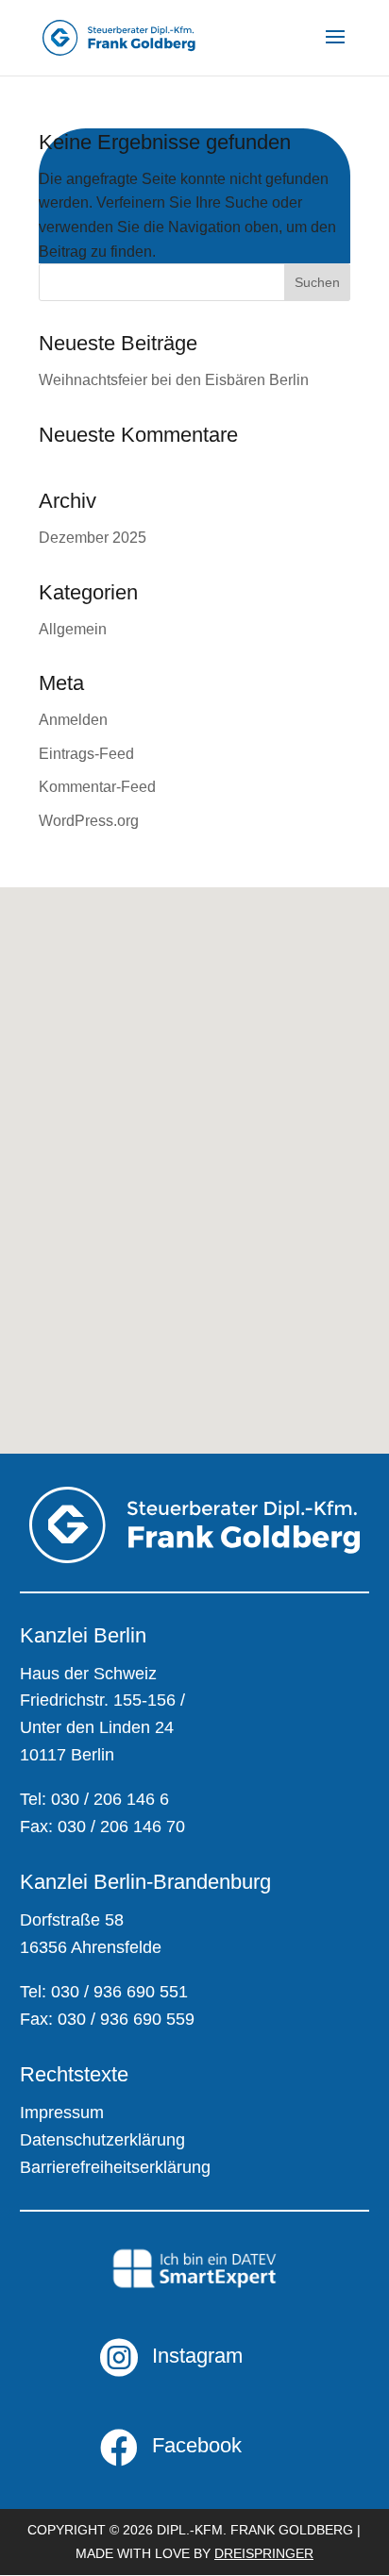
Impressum (62, 2113)
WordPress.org (89, 821)
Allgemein (73, 629)
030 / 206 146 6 (110, 1799)
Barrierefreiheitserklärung (115, 2167)
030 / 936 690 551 (119, 1992)
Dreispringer (264, 2553)
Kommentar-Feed (97, 787)
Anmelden (73, 720)
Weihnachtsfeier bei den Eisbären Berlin (174, 380)
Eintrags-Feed (86, 754)
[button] (66, 1224)
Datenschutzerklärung (102, 2140)
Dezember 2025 (93, 538)
